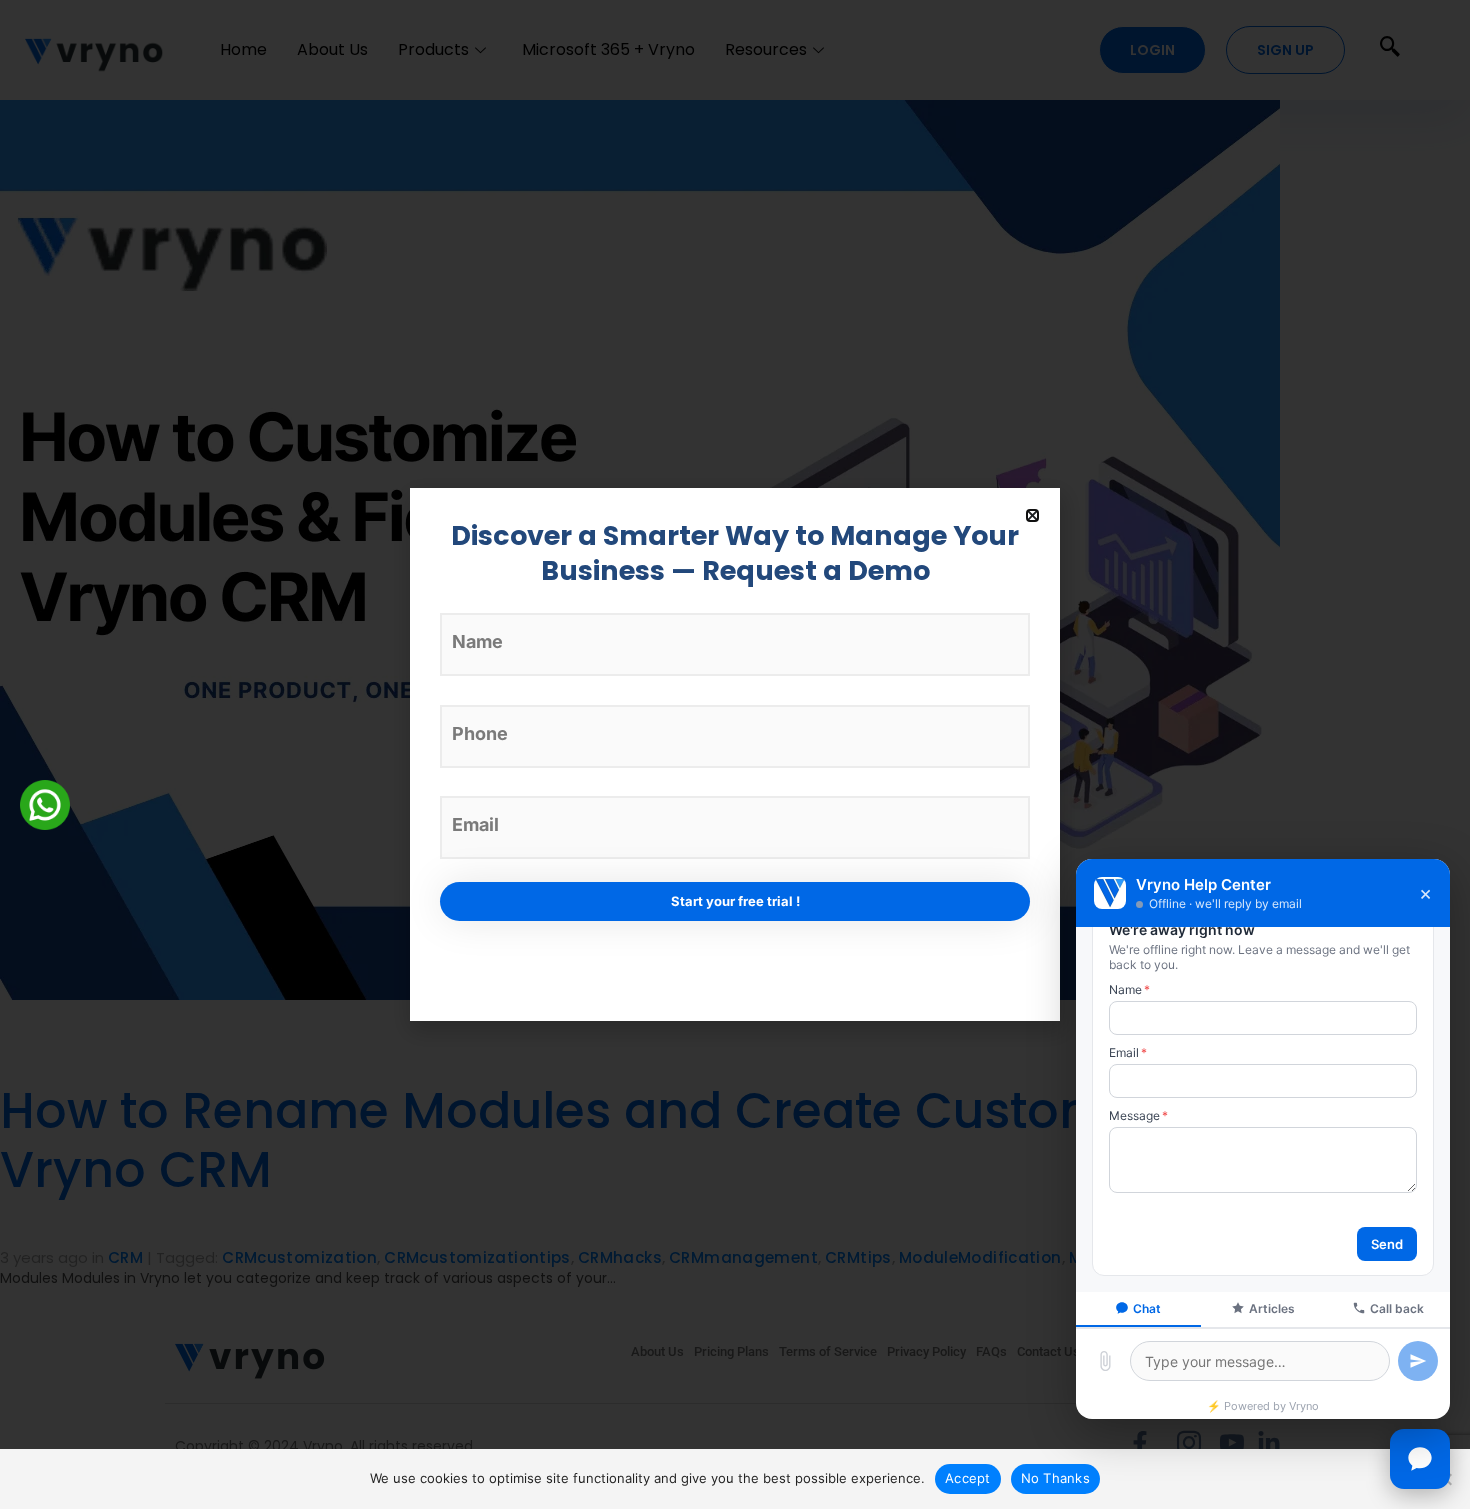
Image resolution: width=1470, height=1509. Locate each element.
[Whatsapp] (45, 804)
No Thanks (1055, 1478)
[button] (1032, 515)
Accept (968, 1478)
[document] (735, 754)
